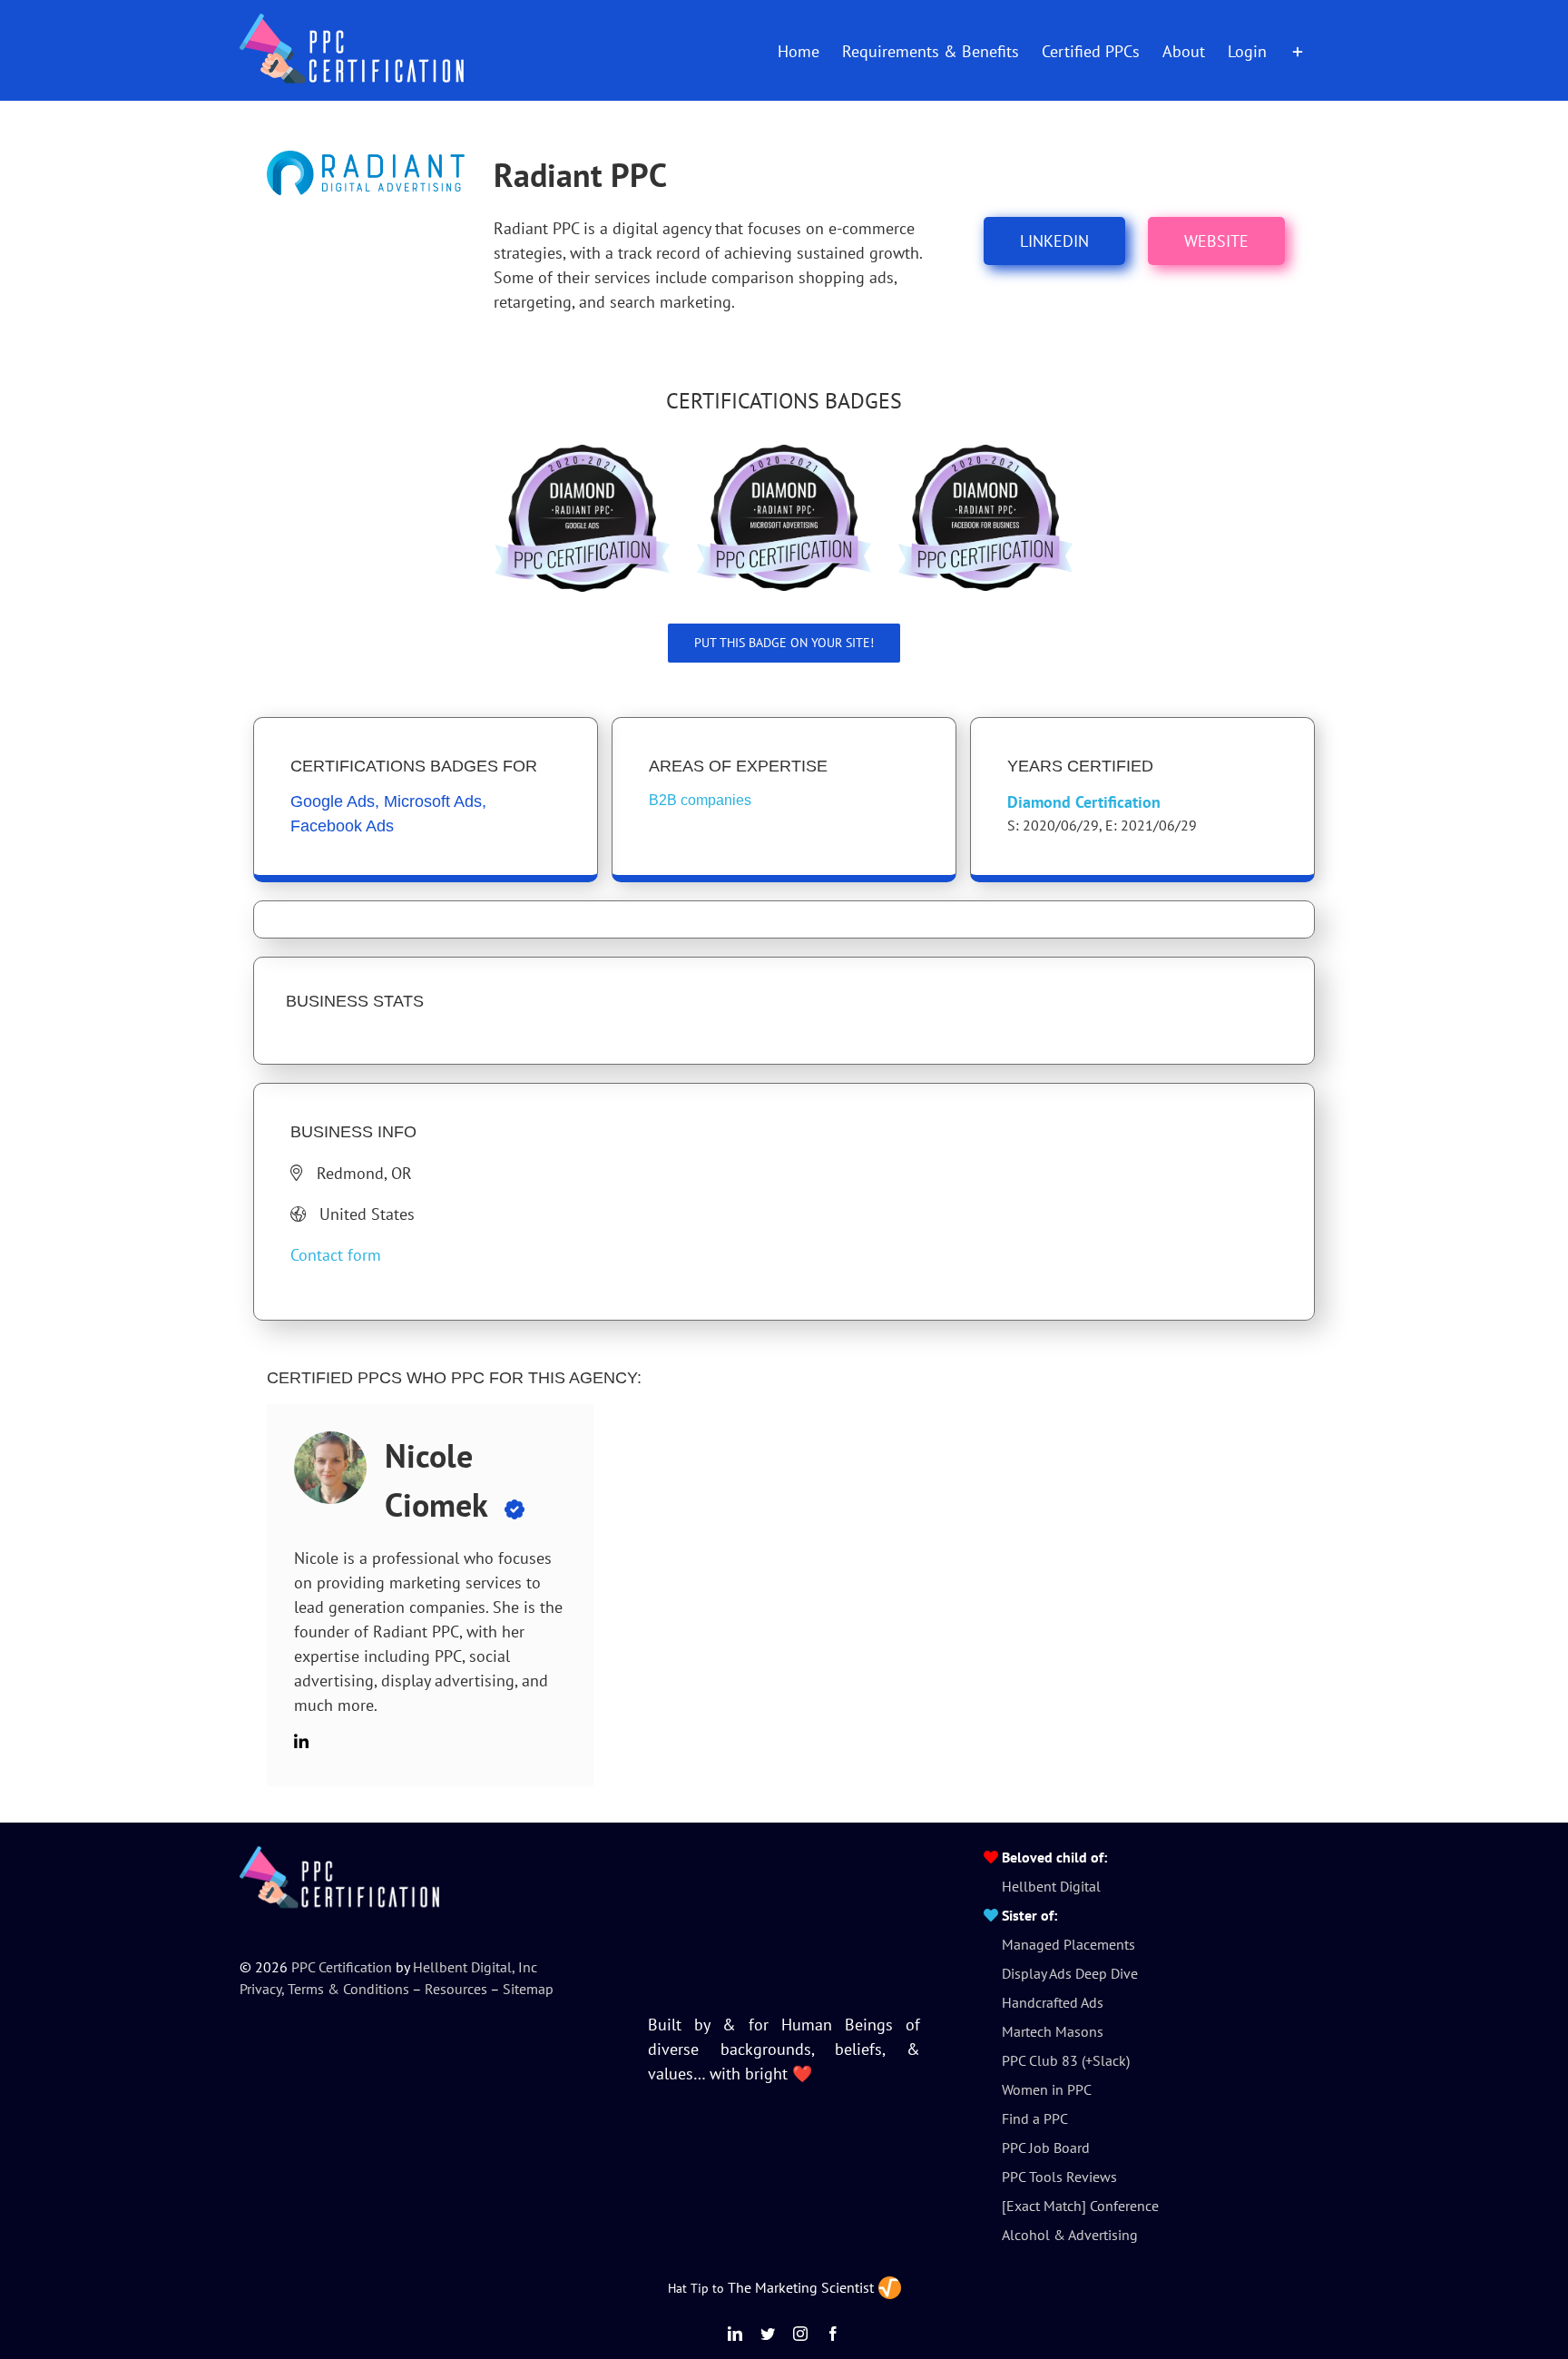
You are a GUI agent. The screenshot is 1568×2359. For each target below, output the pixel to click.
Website (1216, 241)
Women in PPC (1047, 2089)
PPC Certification (342, 1967)
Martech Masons (1053, 2031)
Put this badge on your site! (784, 643)
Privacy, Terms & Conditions (324, 1989)
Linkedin (1054, 241)
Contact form (336, 1255)
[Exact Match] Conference (1080, 2206)
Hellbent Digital (1051, 1886)
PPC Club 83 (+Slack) (1066, 2060)
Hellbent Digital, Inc (475, 1967)
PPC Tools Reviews (1059, 2177)
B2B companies (700, 800)
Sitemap (528, 1989)
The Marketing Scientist (801, 2287)
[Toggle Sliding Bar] (1298, 50)
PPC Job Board (1046, 2148)
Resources (456, 1989)
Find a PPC (1035, 2118)
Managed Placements (1068, 1944)
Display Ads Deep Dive (1070, 1973)
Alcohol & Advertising (1070, 2235)
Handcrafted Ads (1053, 2002)
